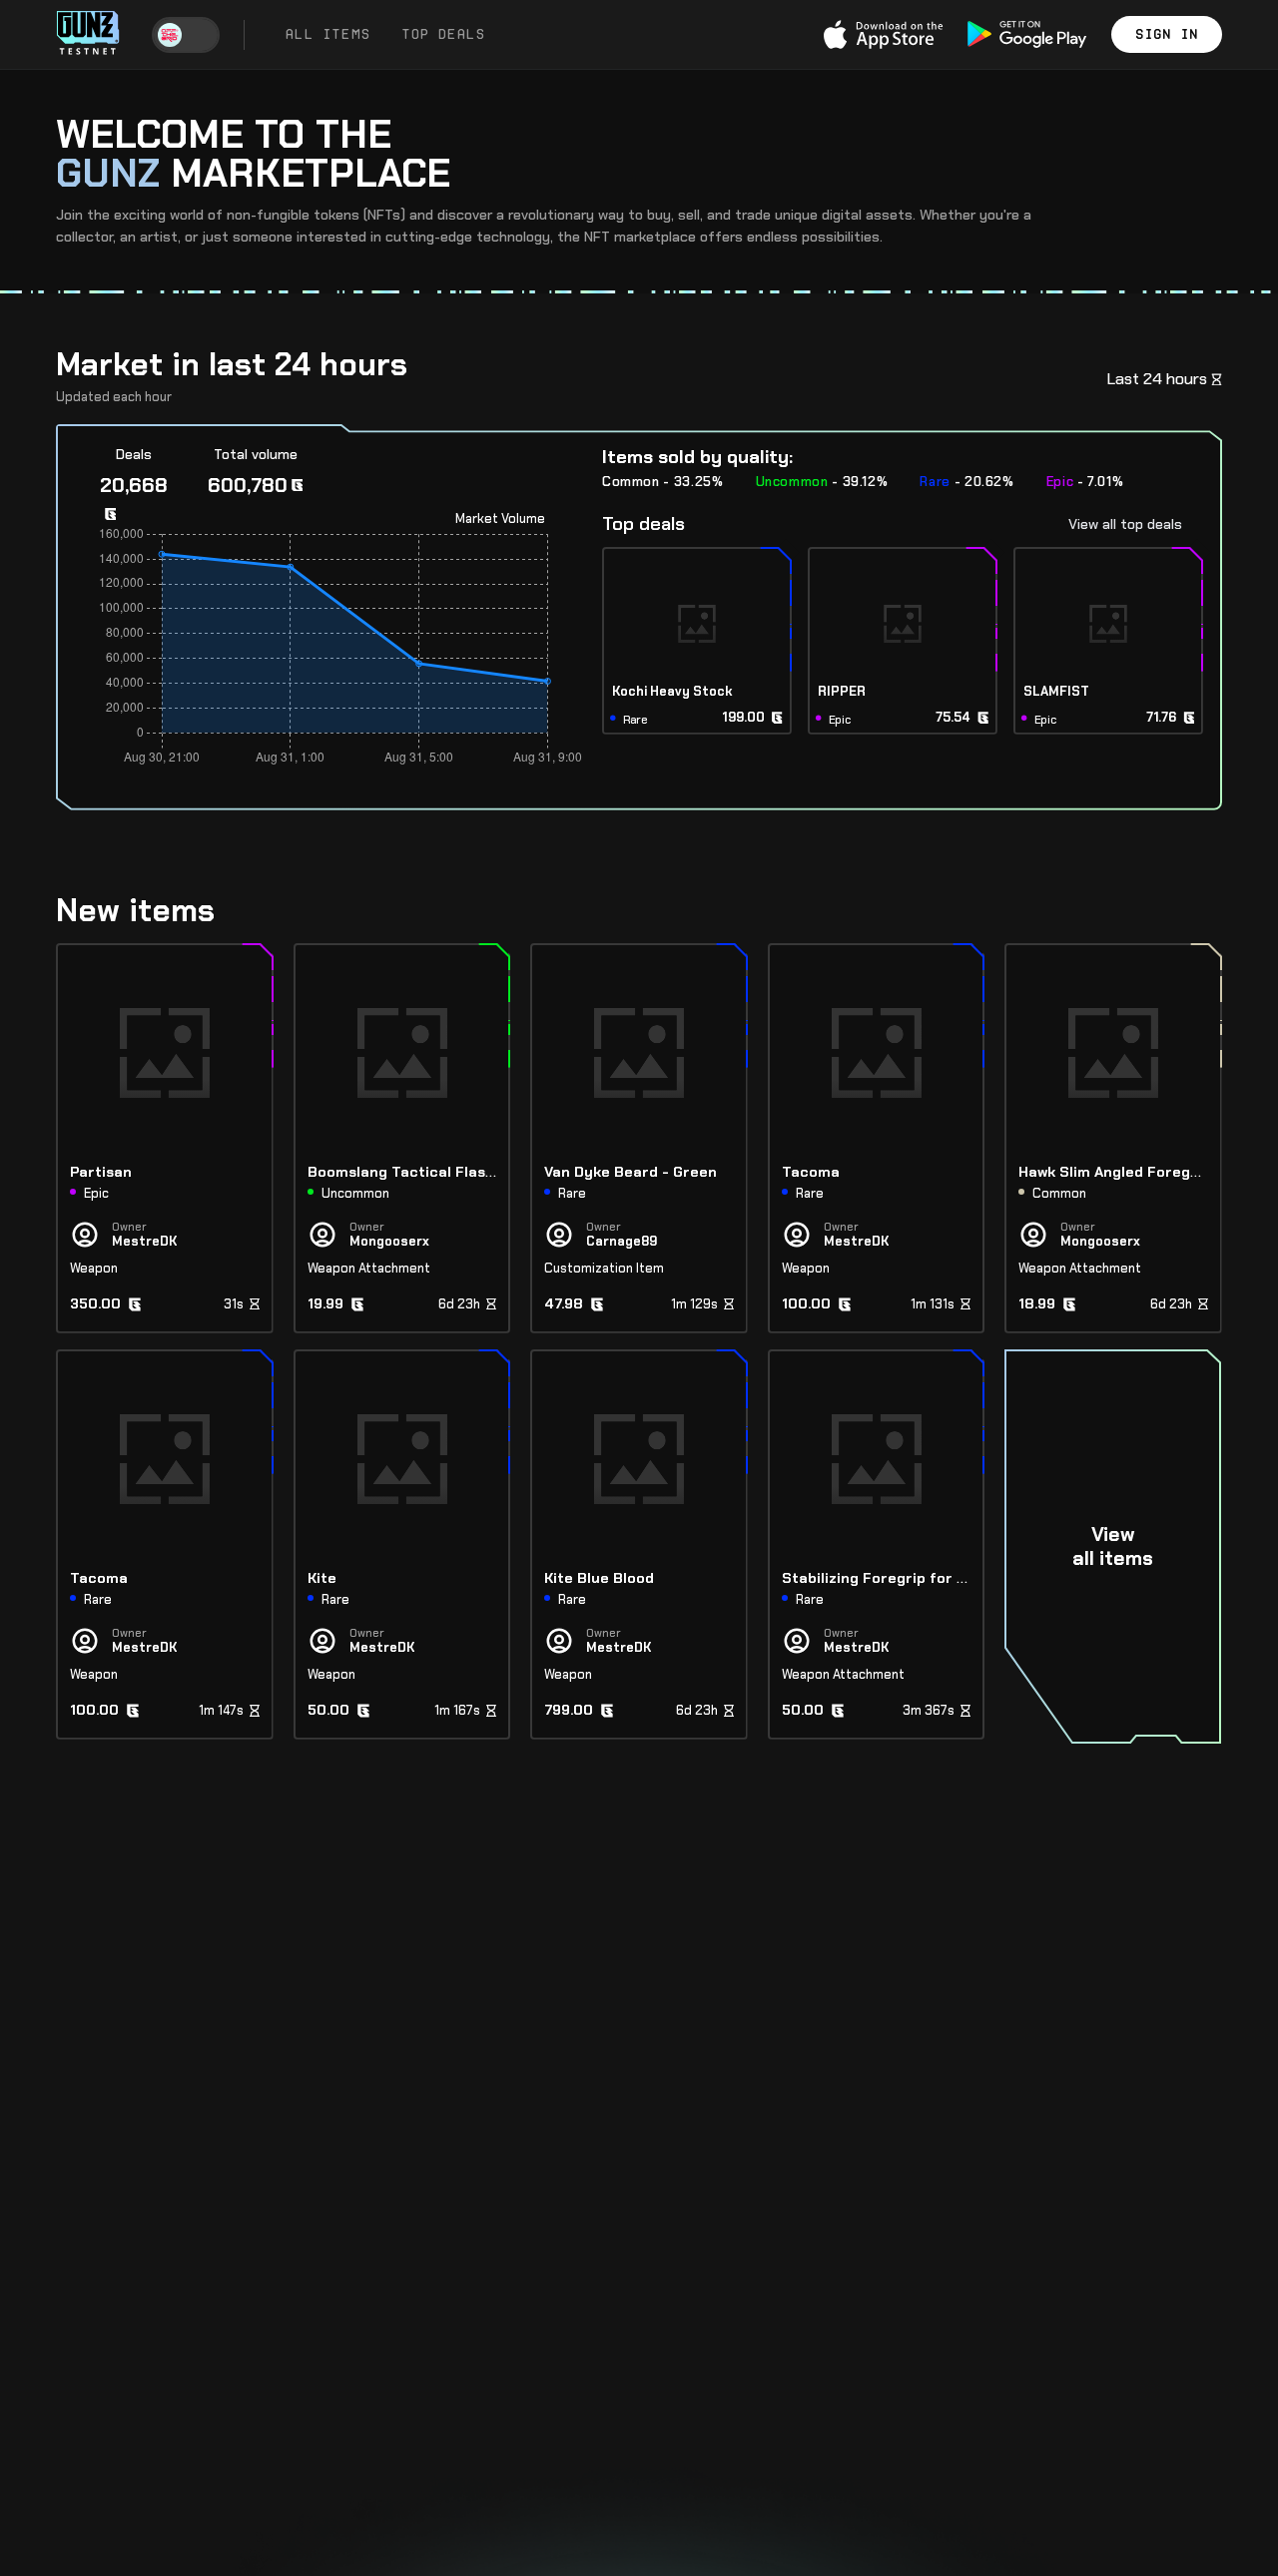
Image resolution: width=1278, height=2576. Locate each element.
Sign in (1167, 34)
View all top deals (1125, 524)
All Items (327, 34)
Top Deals (443, 34)
